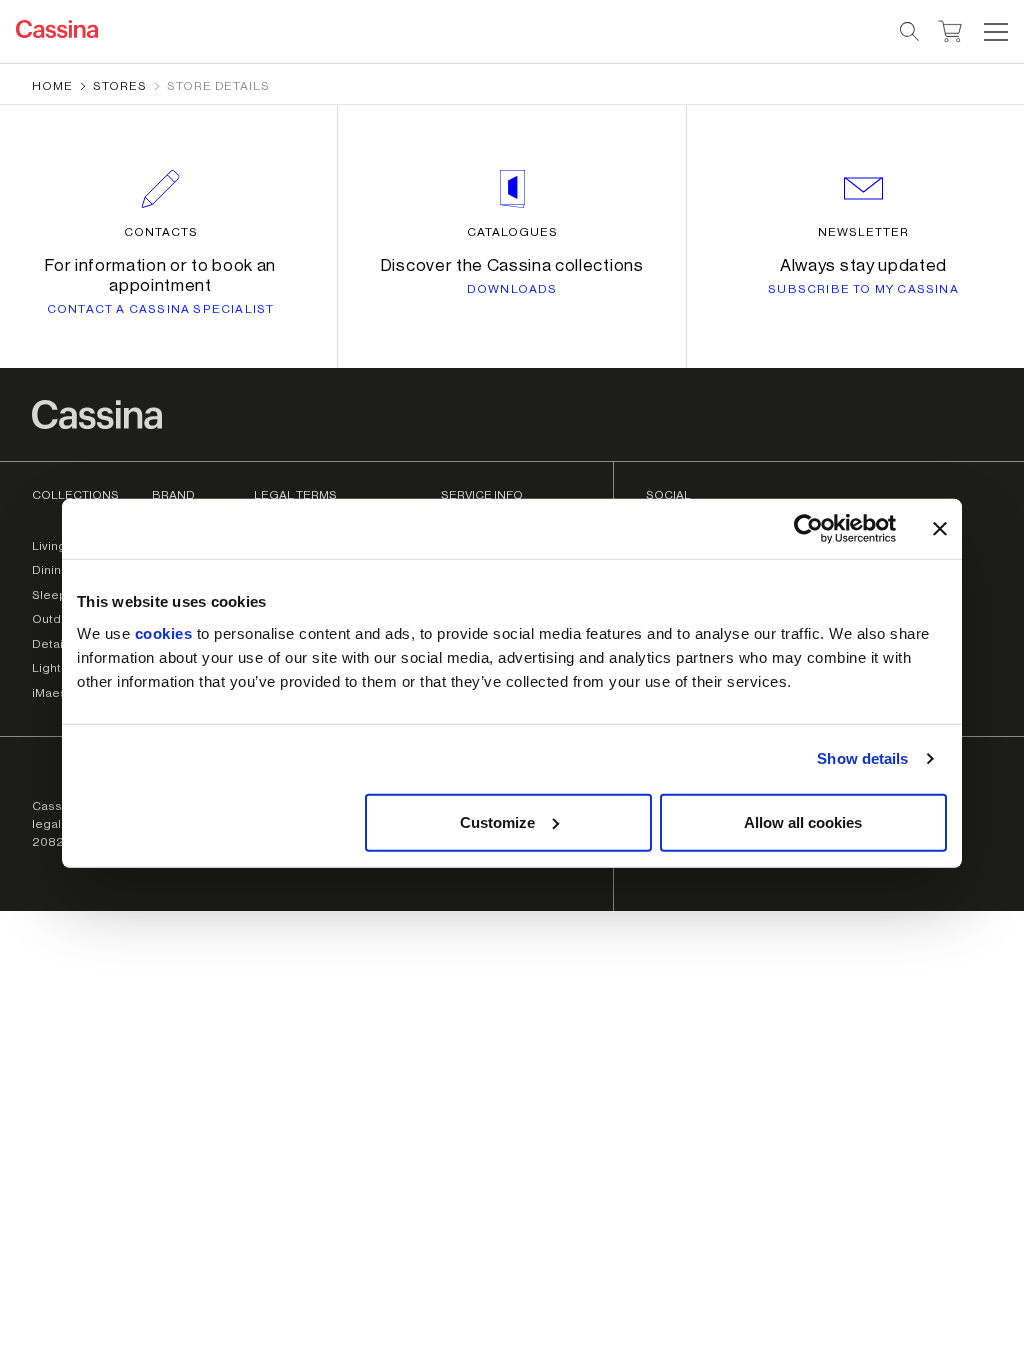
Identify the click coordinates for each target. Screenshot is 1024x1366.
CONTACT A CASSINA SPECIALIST (161, 309)
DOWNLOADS (512, 289)
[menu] (996, 32)
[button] (993, 32)
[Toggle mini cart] (950, 29)
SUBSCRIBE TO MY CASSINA (863, 289)
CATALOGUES (512, 232)
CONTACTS (161, 232)
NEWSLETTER (863, 232)
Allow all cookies (803, 821)
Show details (862, 758)
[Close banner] (940, 529)
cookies (164, 632)
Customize (497, 821)
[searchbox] (910, 32)
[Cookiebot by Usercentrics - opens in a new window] (808, 529)
